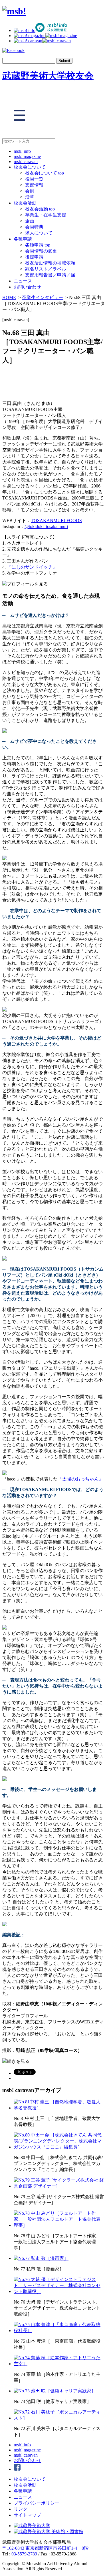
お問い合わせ (27, 287)
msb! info (22, 151)
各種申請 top (38, 245)
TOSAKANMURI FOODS (56, 520)
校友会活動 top (40, 209)
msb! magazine (27, 156)
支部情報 (34, 185)
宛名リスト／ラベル (46, 269)
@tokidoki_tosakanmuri (46, 526)
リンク (21, 2509)
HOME (9, 297)
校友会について (30, 167)
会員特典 (34, 227)
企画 (30, 221)
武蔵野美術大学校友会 (48, 76)
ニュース (23, 281)
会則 (30, 191)
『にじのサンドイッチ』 (32, 567)
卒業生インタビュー (43, 297)
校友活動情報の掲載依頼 (50, 263)
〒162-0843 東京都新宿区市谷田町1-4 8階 (45, 2548)
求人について (39, 233)
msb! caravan (26, 161)
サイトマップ (27, 2515)
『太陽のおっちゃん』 (80, 1479)
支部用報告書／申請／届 (50, 275)
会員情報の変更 (41, 251)
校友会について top (45, 173)
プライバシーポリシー (37, 2503)
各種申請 (23, 239)
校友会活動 (25, 203)
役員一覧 (34, 179)
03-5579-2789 (24, 2554)
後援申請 (34, 257)
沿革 (30, 197)
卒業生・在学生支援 (46, 215)
